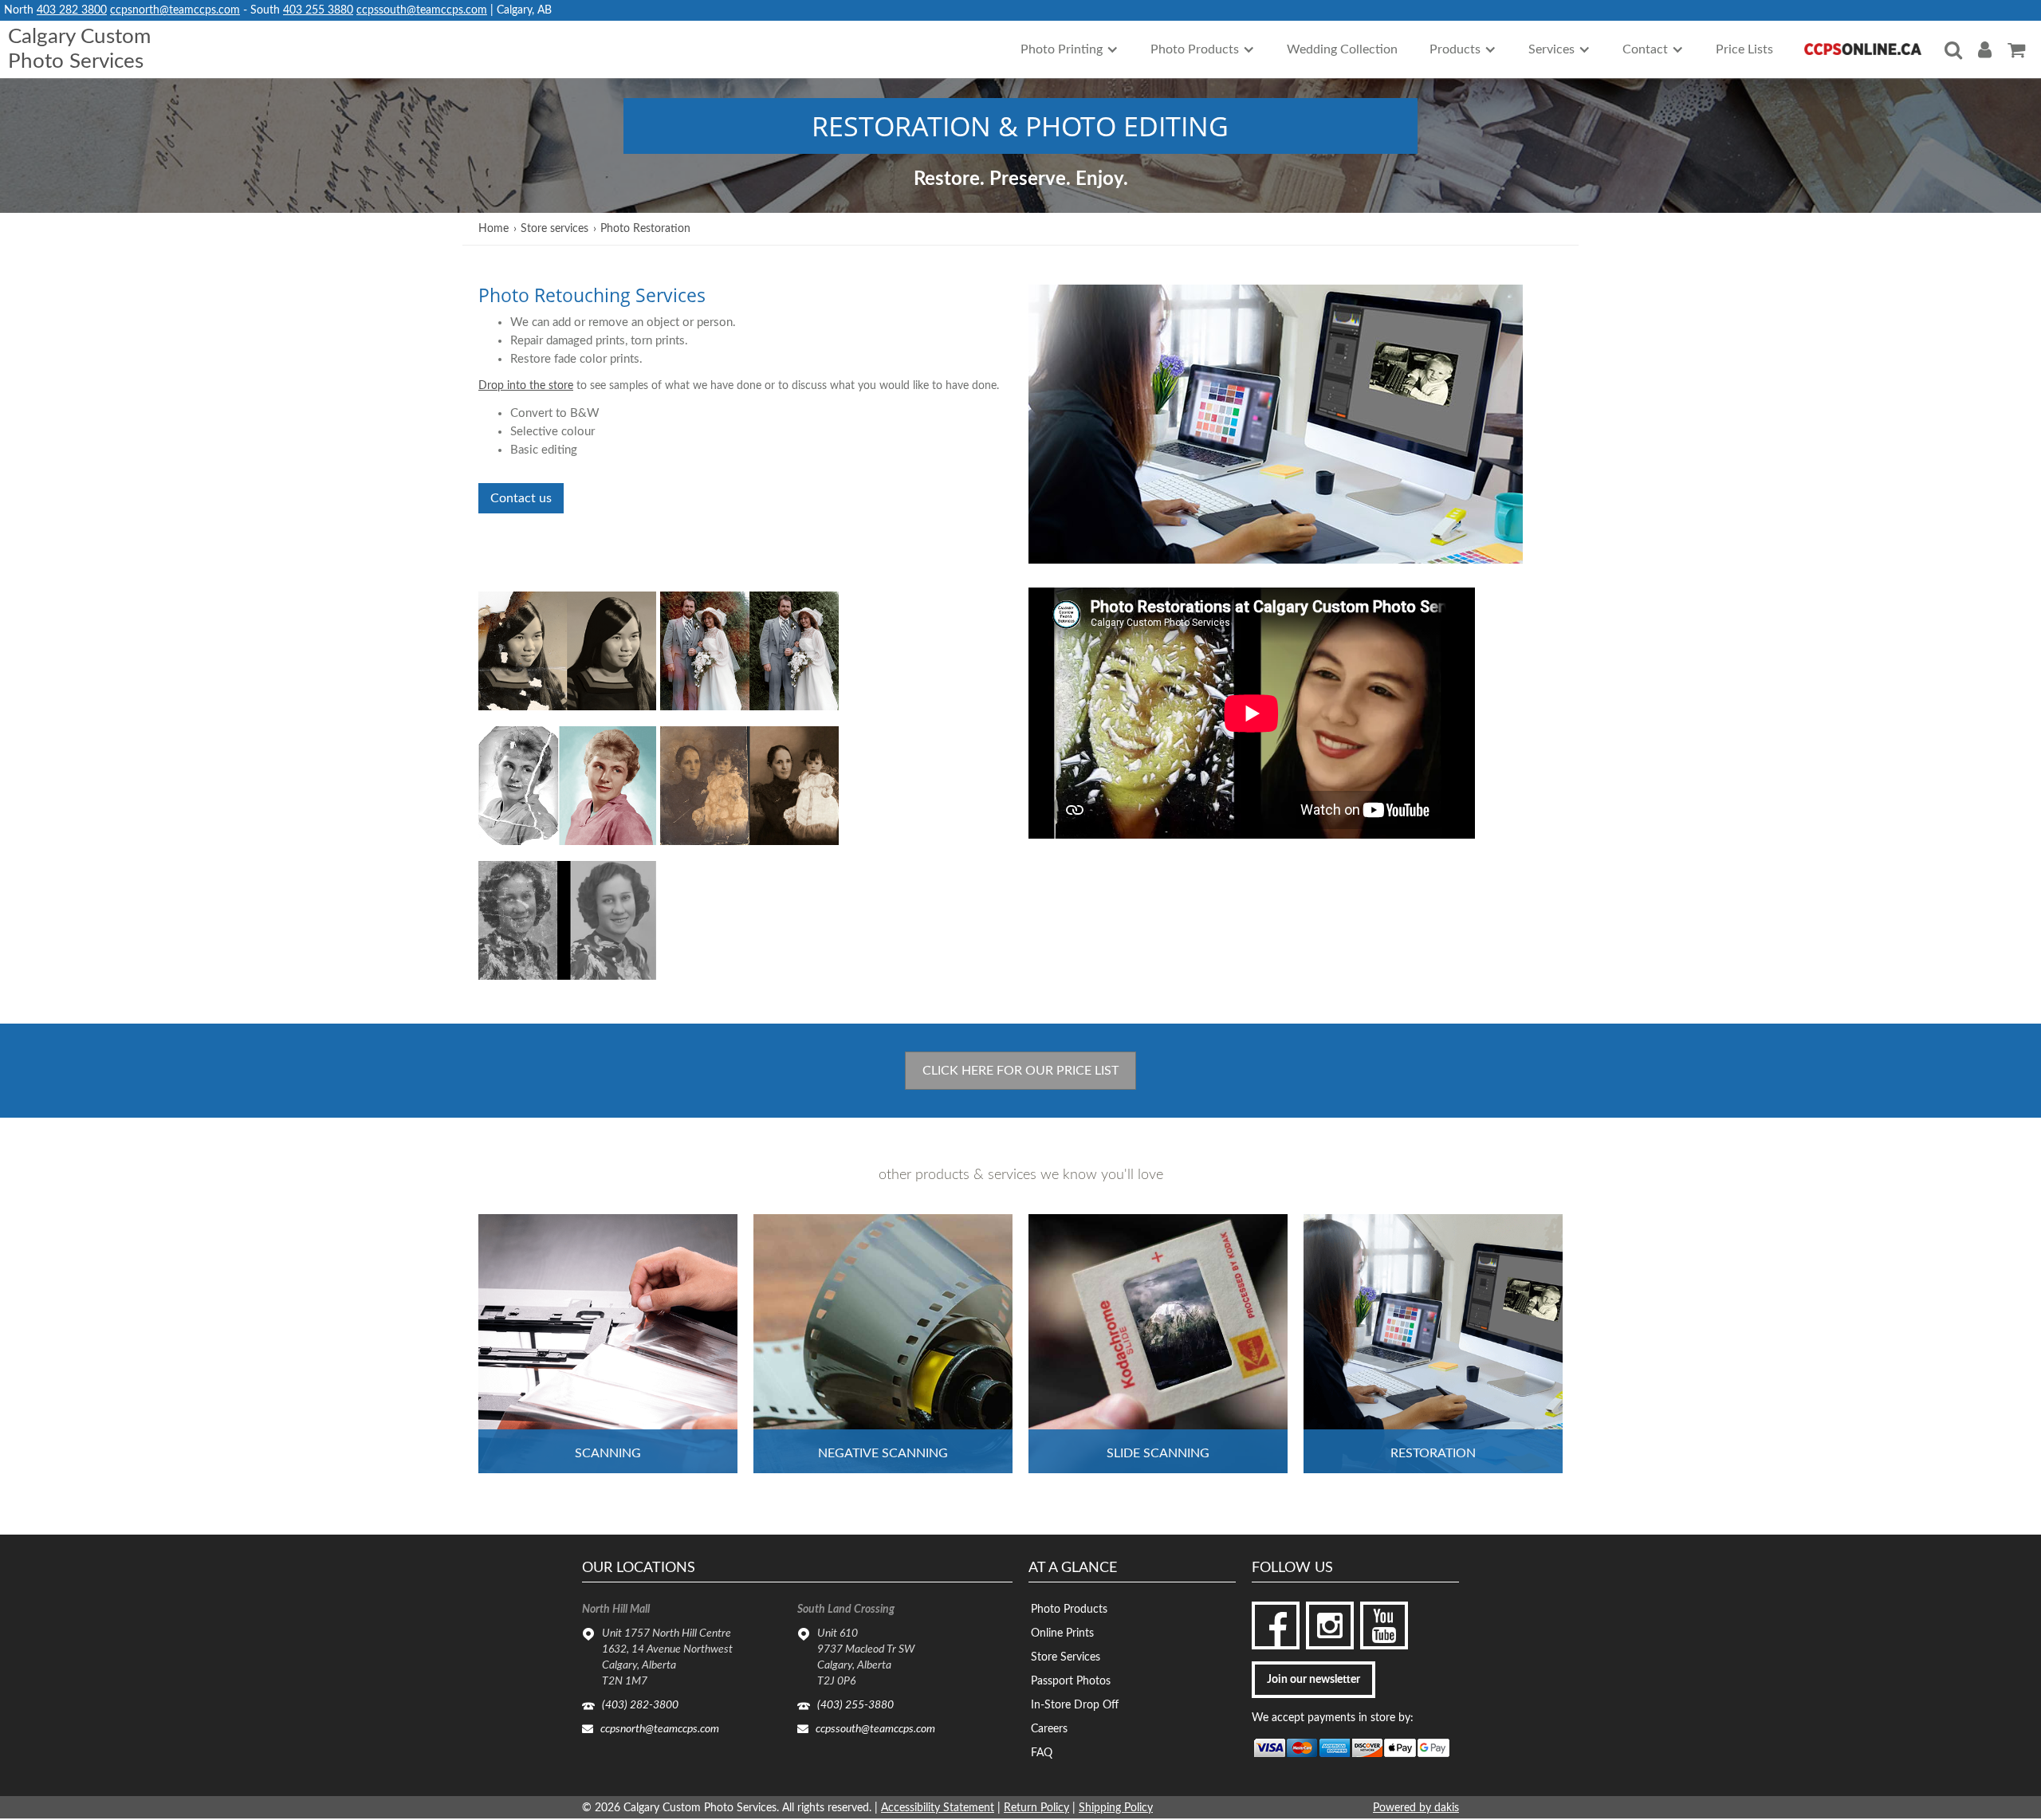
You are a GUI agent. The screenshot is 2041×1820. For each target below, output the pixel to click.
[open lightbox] (567, 651)
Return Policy (1036, 1808)
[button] (1070, 49)
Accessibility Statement (938, 1808)
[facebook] (1276, 1625)
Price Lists (1744, 49)
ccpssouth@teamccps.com (422, 10)
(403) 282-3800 (640, 1705)
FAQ (1042, 1753)
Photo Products (1069, 1610)
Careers (1049, 1729)
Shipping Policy (1116, 1808)
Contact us (521, 498)
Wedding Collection (1342, 49)
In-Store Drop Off (1075, 1705)
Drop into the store (526, 386)
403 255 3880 (318, 10)
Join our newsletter (1313, 1680)
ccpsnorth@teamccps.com (175, 10)
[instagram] (1330, 1625)
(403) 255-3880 (855, 1705)
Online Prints (1062, 1633)
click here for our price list (1020, 1071)
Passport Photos (1071, 1681)
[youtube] (1384, 1625)
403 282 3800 (72, 10)
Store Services (1066, 1657)
